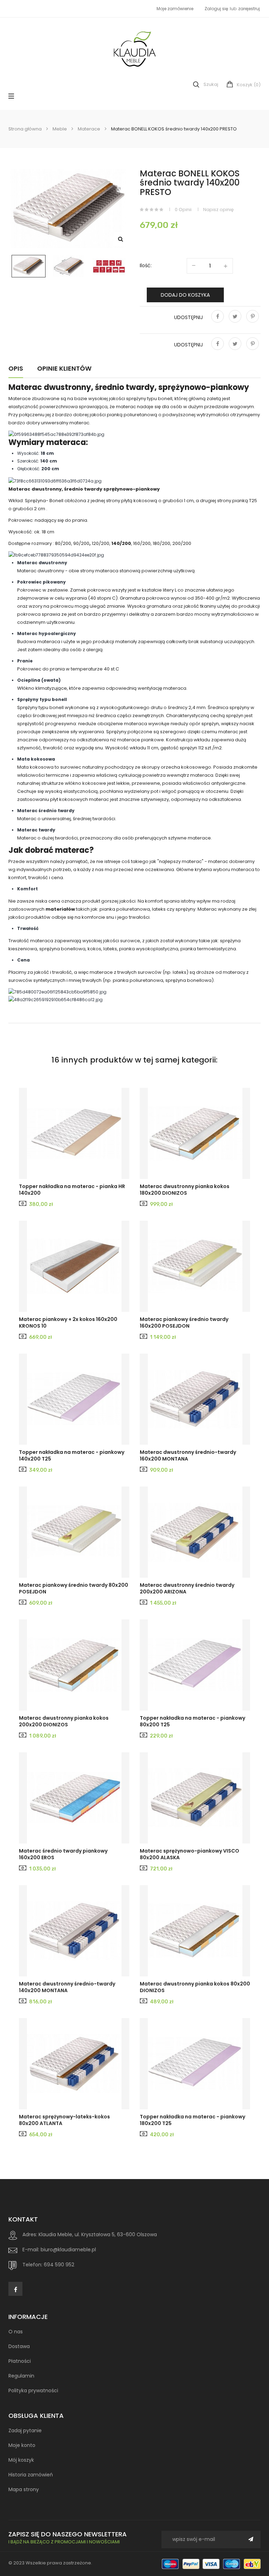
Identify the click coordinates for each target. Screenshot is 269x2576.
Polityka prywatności (33, 2390)
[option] (29, 266)
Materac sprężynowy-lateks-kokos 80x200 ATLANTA (64, 2120)
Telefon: (32, 2265)
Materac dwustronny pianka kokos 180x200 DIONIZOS (185, 1190)
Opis (16, 369)
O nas (16, 2332)
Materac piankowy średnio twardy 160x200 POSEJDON (184, 1323)
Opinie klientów (64, 369)
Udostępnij (218, 321)
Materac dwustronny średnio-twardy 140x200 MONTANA (67, 1987)
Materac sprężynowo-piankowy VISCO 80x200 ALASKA (189, 1854)
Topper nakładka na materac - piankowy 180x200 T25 (192, 2120)
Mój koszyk (21, 2460)
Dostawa (19, 2346)
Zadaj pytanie (25, 2430)
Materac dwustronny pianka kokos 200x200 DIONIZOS (64, 1721)
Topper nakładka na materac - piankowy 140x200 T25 (72, 1456)
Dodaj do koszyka (185, 295)
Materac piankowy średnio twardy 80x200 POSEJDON (74, 1589)
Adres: (30, 2234)
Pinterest (253, 321)
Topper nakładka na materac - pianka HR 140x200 (72, 1190)
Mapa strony (24, 2489)
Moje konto (22, 2445)
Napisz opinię (218, 210)
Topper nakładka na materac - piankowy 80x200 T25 (192, 1721)
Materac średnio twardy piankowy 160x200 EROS (63, 1854)
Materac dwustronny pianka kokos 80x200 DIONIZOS (195, 1987)
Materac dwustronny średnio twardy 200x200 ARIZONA (187, 1589)
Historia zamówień (31, 2475)
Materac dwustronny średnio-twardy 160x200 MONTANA (188, 1456)
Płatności (20, 2361)
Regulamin (21, 2376)
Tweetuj (235, 321)
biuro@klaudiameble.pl (68, 2250)
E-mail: (31, 2250)
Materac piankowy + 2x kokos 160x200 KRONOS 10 (68, 1323)
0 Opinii (183, 210)
